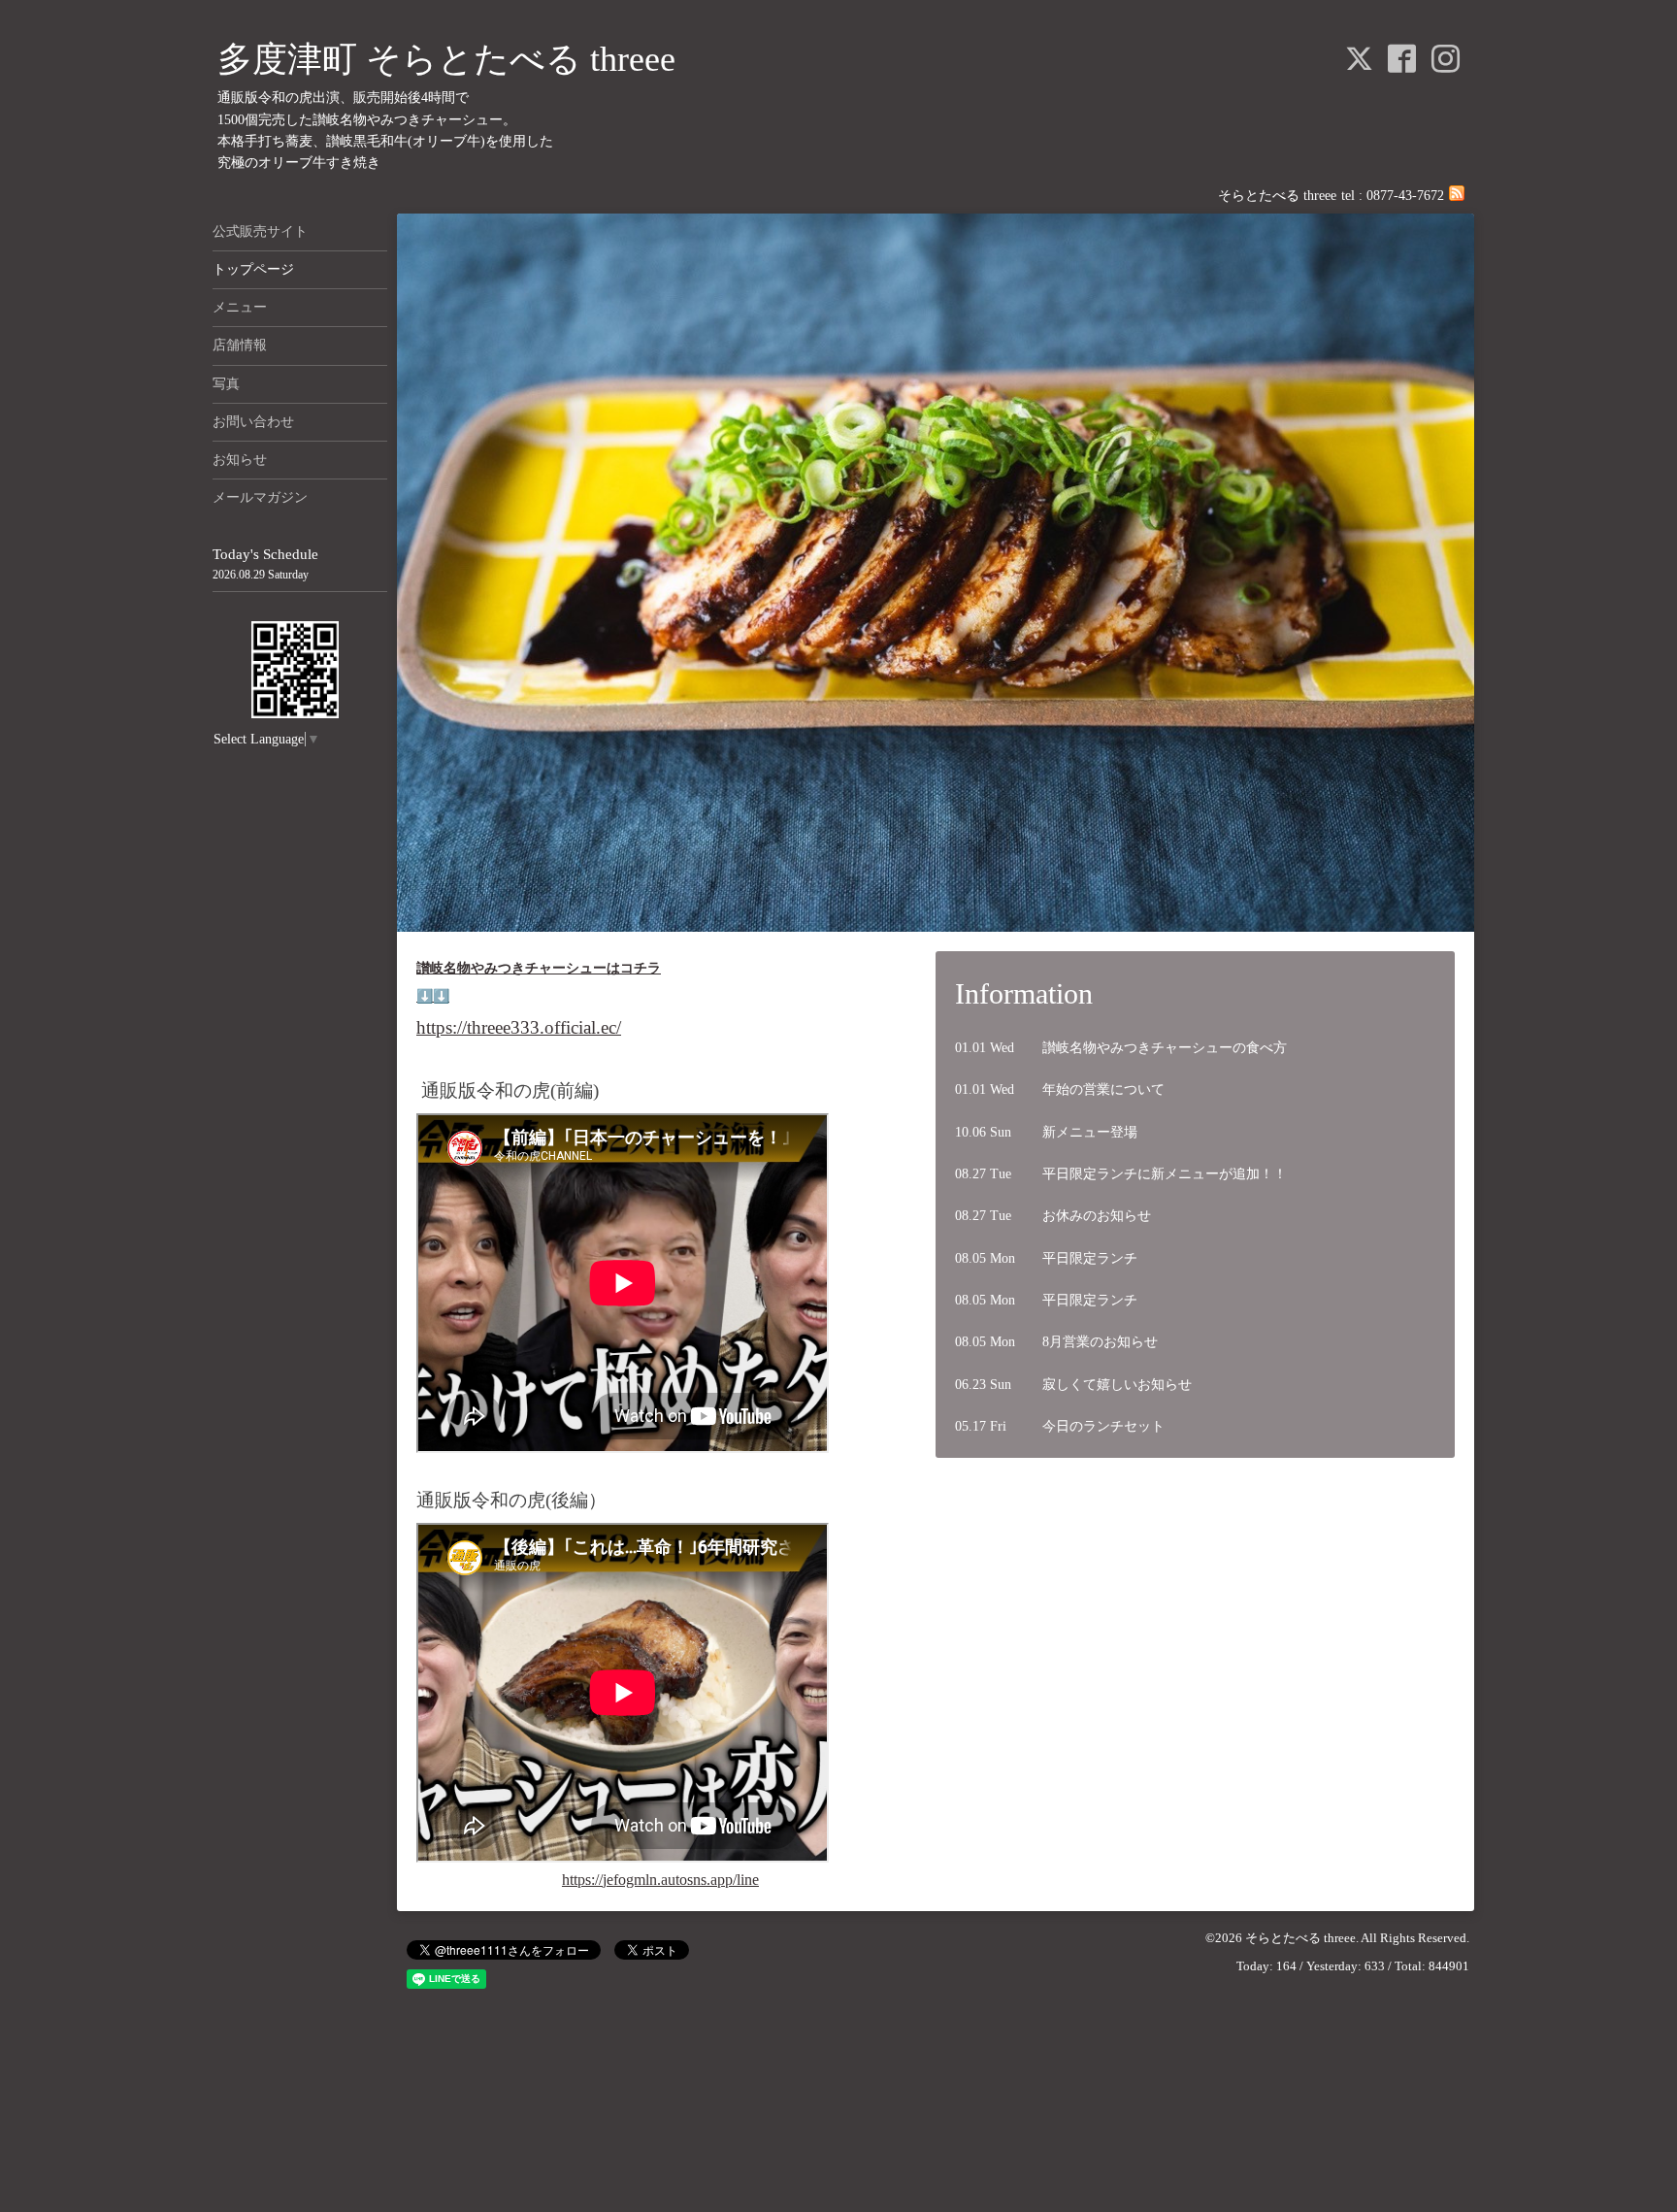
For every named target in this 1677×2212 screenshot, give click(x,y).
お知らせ (240, 460)
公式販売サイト (260, 231)
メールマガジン (260, 497)
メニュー (240, 307)
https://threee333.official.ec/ (519, 1027)
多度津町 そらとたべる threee (446, 59)
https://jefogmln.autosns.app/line (660, 1880)
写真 (226, 384)
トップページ (253, 269)
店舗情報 (240, 345)
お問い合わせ (253, 422)
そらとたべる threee (1300, 1938)
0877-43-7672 (1405, 196)
